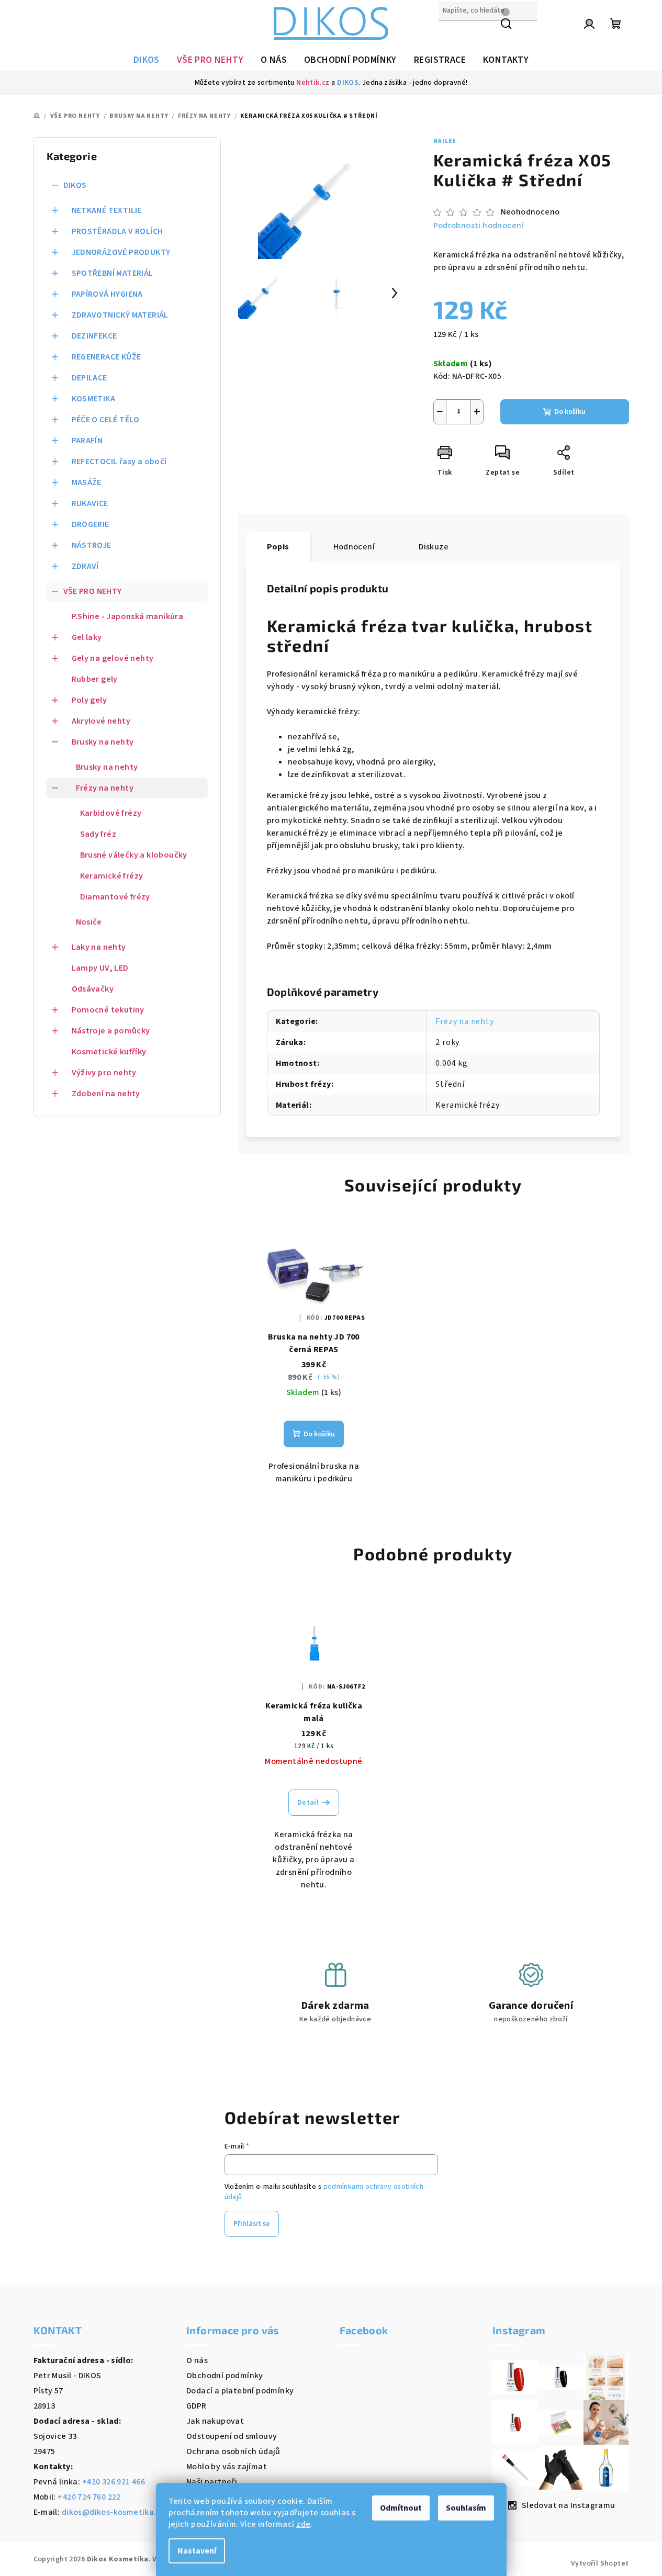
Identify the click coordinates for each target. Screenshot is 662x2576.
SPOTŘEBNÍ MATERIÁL (113, 273)
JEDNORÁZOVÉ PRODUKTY (121, 252)
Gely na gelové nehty (113, 658)
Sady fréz (98, 834)
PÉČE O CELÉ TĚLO (106, 420)
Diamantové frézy (115, 897)
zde (303, 2524)
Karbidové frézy (111, 813)
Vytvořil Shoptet (600, 2563)
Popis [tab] (278, 547)
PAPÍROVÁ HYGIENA (107, 294)
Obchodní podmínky (225, 2376)
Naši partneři (212, 2482)
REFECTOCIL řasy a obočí (119, 462)
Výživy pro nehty (104, 1073)
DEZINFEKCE (94, 336)
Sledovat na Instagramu (569, 2505)
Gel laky (87, 637)
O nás (197, 2360)
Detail (308, 1803)
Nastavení (197, 2551)
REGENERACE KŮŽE (106, 357)
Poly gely (89, 700)
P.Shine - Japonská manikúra (128, 616)
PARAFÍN (87, 441)
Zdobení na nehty (106, 1094)
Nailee (445, 141)
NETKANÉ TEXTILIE (107, 210)
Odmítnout (401, 2508)
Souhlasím (466, 2508)
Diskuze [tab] (434, 547)
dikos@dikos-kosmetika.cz (114, 2512)
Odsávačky (93, 989)
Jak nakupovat (215, 2421)
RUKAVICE (90, 503)
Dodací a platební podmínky (240, 2391)
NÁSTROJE (92, 545)
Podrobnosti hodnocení (479, 226)
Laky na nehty (99, 947)
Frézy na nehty (105, 788)
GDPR (197, 2406)
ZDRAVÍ (85, 566)
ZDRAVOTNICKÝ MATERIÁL (120, 315)
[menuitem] (147, 60)
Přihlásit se (252, 2224)
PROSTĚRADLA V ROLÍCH (117, 231)
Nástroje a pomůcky (111, 1031)
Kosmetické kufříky (109, 1052)
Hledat (452, 33)
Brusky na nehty (103, 742)
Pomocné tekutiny (108, 1010)
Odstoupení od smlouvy (232, 2436)
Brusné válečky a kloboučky (134, 855)
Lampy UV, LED (100, 968)
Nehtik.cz (313, 83)
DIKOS (348, 83)
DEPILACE (89, 378)
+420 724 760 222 (89, 2497)
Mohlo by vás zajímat (227, 2467)
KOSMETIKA (94, 399)
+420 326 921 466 (114, 2482)
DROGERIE (91, 524)
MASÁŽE (87, 482)
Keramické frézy (112, 876)
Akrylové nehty (101, 721)
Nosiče (89, 922)
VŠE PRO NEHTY (93, 591)
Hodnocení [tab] (354, 547)
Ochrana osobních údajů (233, 2451)
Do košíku (570, 412)
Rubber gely (95, 679)
